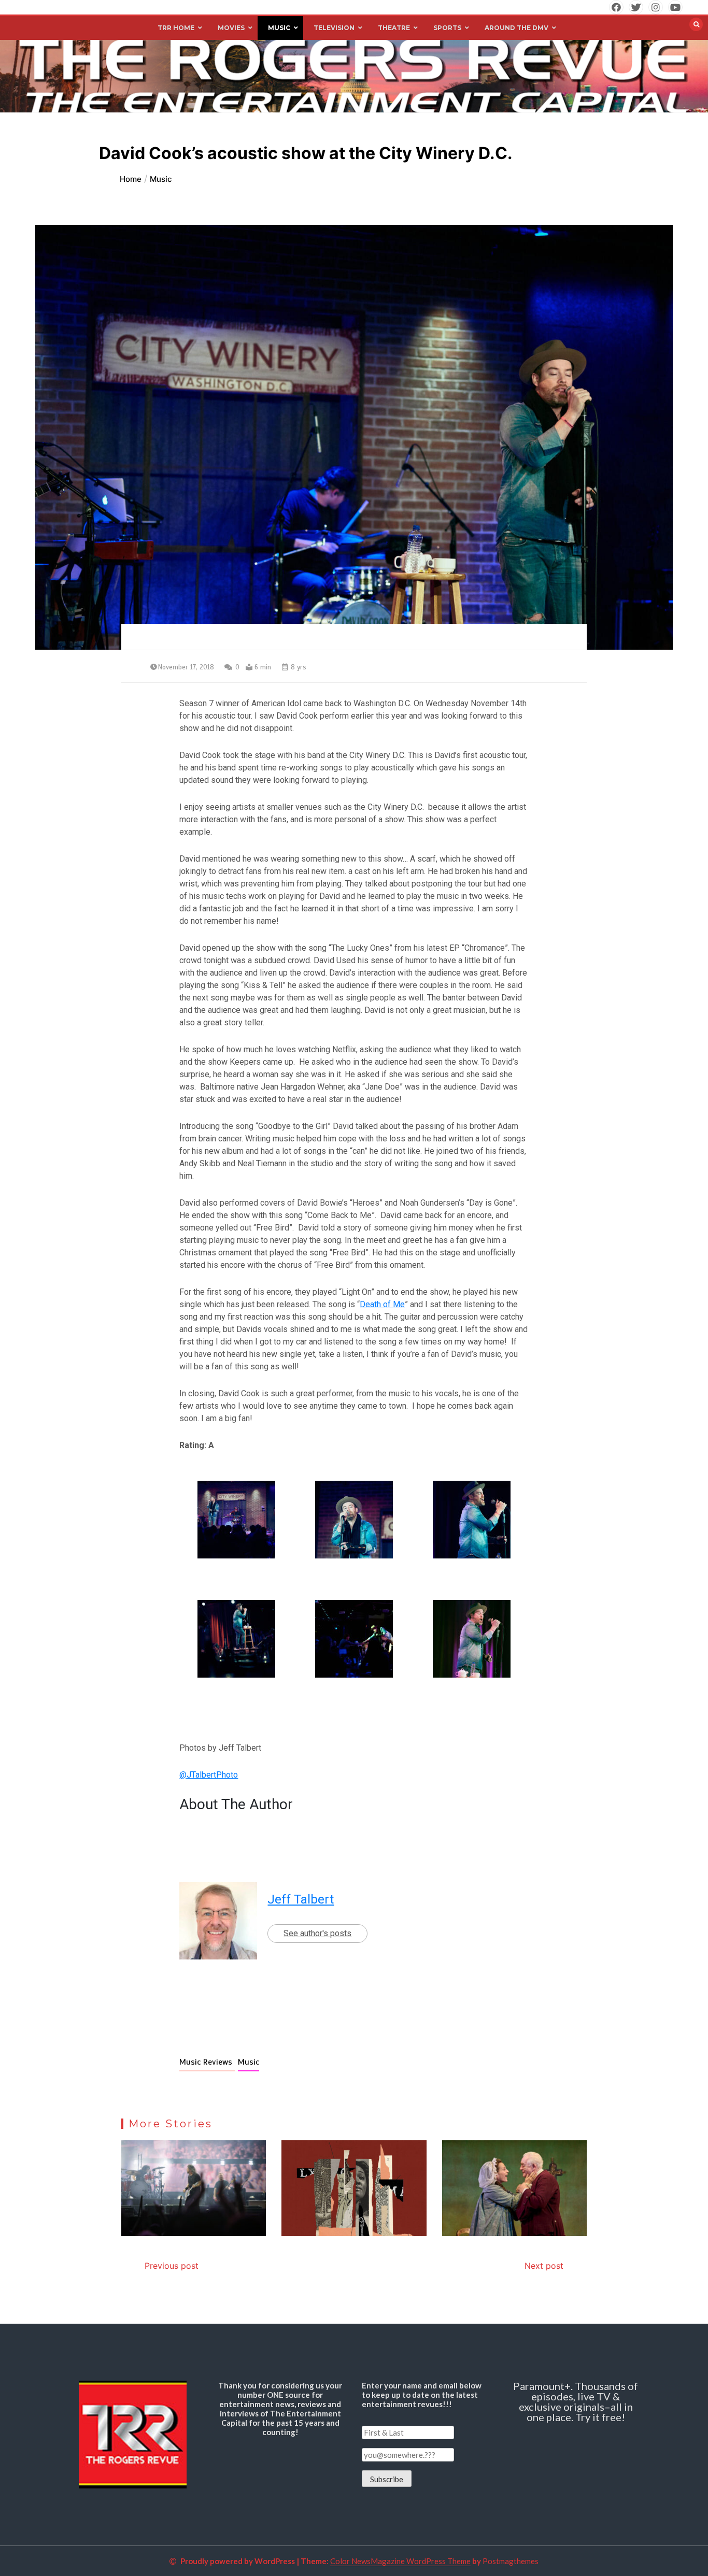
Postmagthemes (511, 2561)
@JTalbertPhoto (209, 1775)
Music (249, 2062)
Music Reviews (207, 2062)
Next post (544, 2266)
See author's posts (317, 1933)
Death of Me (382, 1304)
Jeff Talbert (301, 1899)
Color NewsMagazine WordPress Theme (400, 2561)
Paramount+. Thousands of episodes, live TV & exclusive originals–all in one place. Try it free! (576, 2401)
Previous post (172, 2266)
